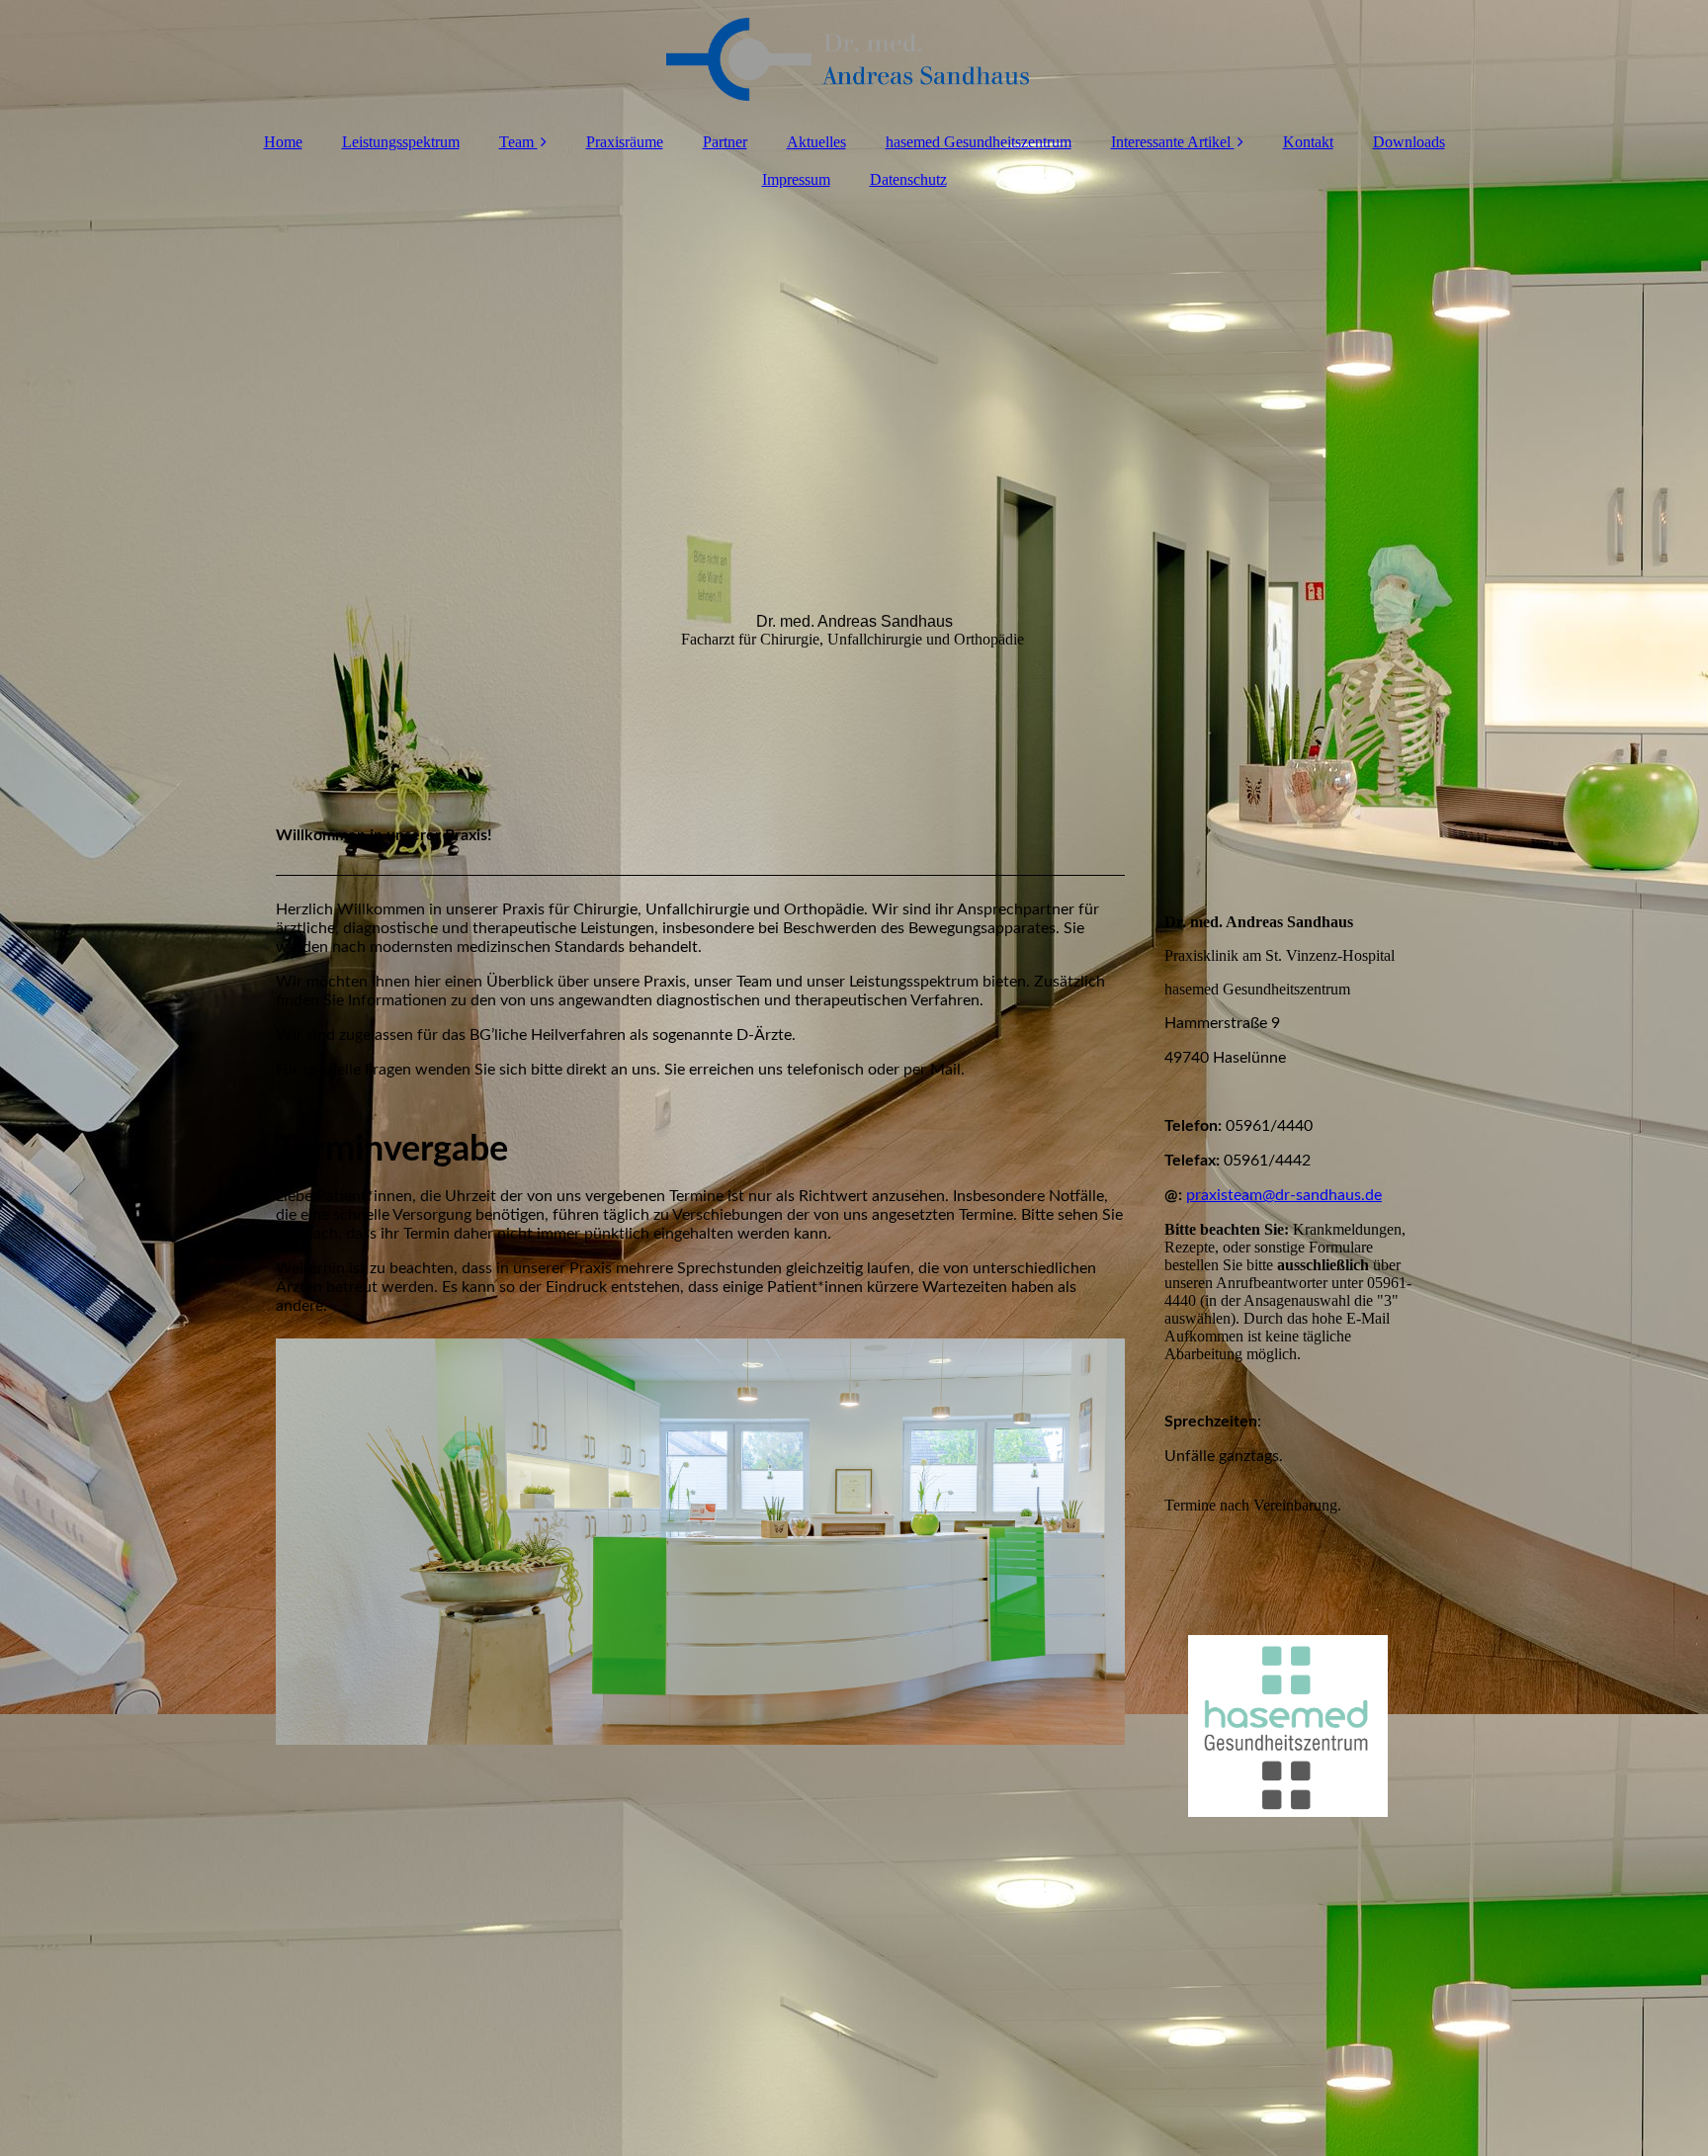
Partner (725, 142)
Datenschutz (908, 179)
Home (283, 142)
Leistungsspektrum (401, 142)
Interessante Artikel (1171, 142)
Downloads (1409, 142)
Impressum (796, 179)
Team (516, 142)
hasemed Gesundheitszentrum (979, 142)
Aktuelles (816, 142)
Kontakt (1308, 142)
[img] (854, 59)
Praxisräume (625, 142)
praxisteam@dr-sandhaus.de (1284, 1195)
